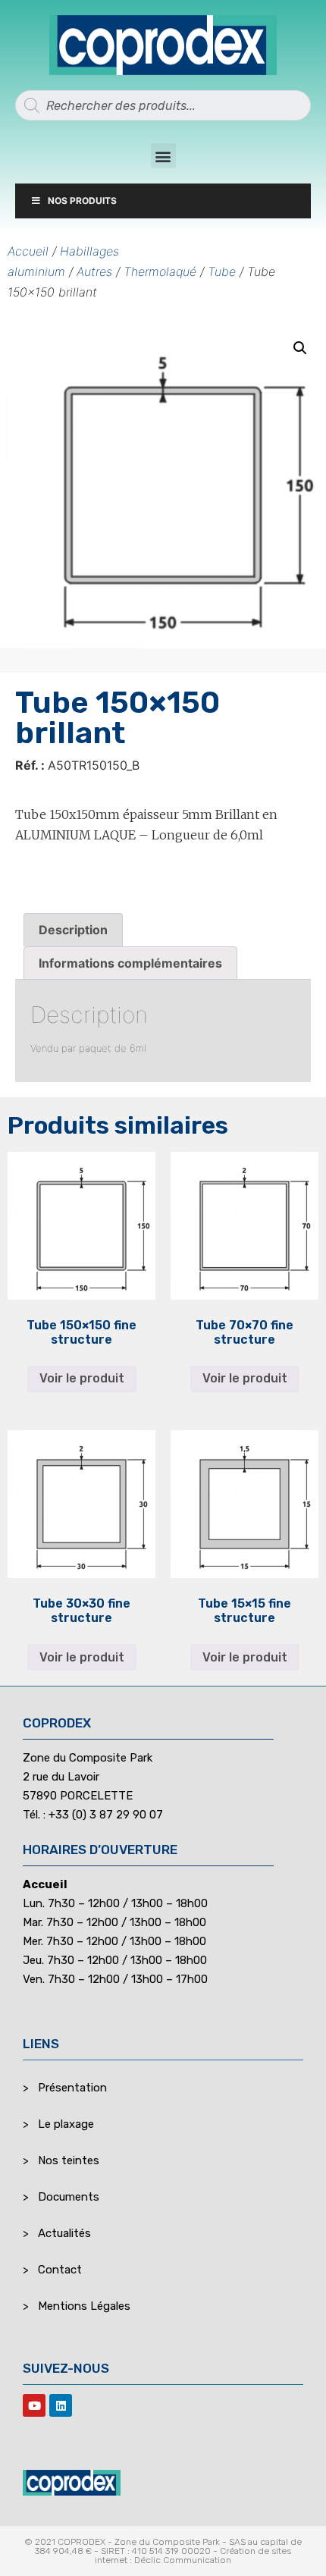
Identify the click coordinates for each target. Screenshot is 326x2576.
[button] (163, 156)
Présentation (72, 2088)
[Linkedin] (61, 2405)
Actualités (64, 2233)
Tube (222, 271)
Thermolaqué (160, 271)
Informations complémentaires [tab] (130, 963)
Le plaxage (66, 2124)
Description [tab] (73, 930)
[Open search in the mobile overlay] (163, 105)
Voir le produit (82, 1378)
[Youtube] (34, 2405)
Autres (94, 271)
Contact (60, 2270)
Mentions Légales (84, 2306)
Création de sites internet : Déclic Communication (193, 2556)
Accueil (28, 251)
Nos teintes (69, 2160)
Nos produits (82, 201)
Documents (69, 2197)
